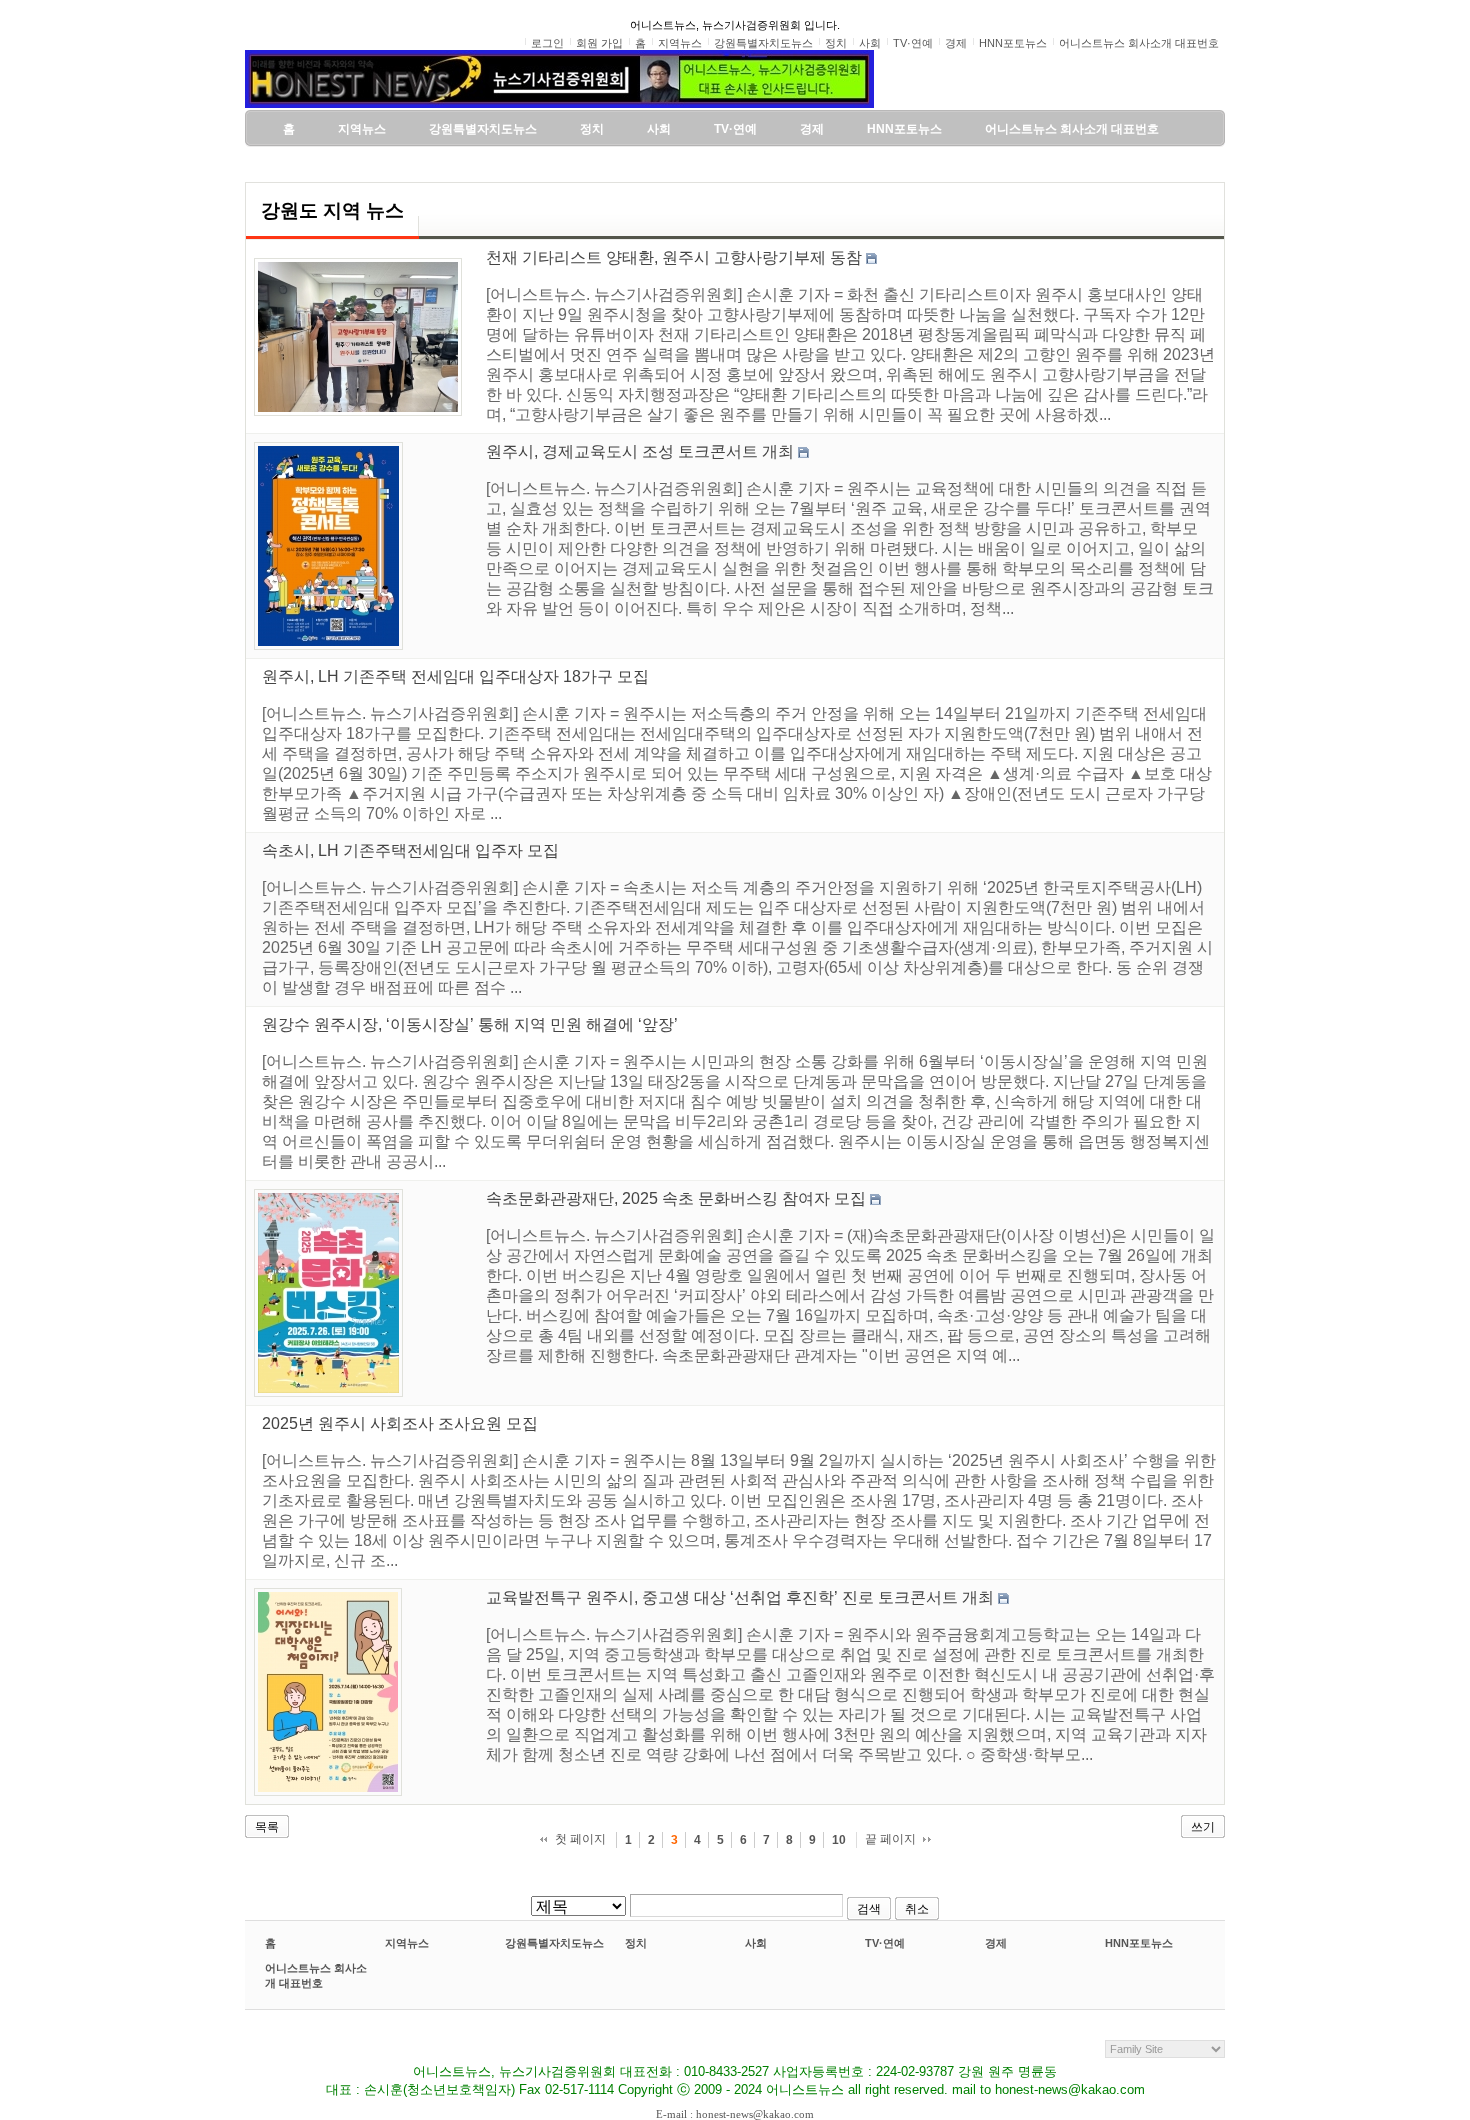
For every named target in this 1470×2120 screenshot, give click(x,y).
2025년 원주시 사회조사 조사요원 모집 (400, 1423)
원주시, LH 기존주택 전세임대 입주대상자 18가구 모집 (455, 676)
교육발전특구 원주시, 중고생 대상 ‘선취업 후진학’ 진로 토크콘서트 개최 (740, 1597)
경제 (996, 1943)
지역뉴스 (407, 1943)
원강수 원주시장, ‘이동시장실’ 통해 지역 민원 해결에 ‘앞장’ (470, 1024)
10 (839, 1840)
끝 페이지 (890, 1839)
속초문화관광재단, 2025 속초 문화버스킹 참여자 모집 (676, 1198)
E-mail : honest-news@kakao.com (735, 2114)
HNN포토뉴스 (1139, 1943)
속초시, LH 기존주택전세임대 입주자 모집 (410, 850)
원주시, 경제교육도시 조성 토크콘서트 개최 (640, 451)
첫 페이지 (580, 1839)
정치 (636, 1943)
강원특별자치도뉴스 (554, 1943)
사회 (756, 1943)
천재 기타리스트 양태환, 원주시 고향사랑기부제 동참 (674, 257)
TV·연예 (885, 1943)
